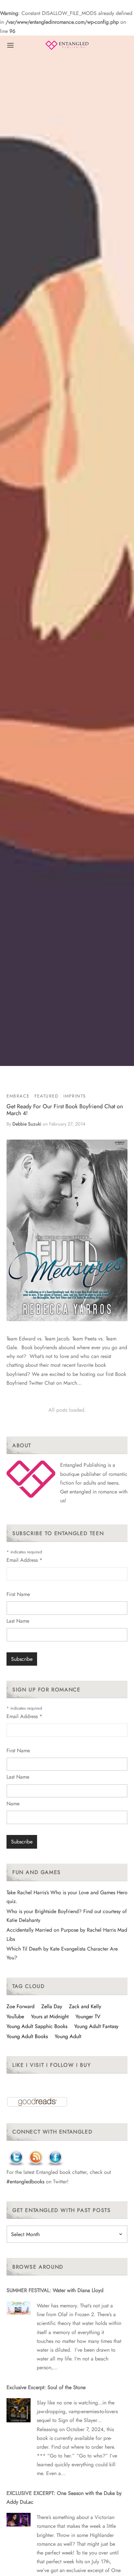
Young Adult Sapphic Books (37, 2026)
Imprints (75, 1096)
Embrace (18, 1096)
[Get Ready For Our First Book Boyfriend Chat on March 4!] (67, 1230)
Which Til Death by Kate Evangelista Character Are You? (62, 1953)
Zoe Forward (20, 2006)
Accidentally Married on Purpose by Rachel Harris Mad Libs (67, 1934)
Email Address (24, 1560)
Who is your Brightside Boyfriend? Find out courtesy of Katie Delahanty (67, 1916)
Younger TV (88, 2016)
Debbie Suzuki (27, 1124)
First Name (18, 1594)
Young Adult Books (27, 2036)
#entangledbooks (25, 2182)
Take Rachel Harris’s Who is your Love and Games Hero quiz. (67, 1897)
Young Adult (68, 2036)
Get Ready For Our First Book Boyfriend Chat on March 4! (65, 1110)
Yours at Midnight (50, 2016)
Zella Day (52, 2006)
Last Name (18, 1621)
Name (13, 1804)
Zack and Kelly (85, 2006)
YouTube (15, 2016)
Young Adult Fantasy (96, 2026)
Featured (47, 1096)
